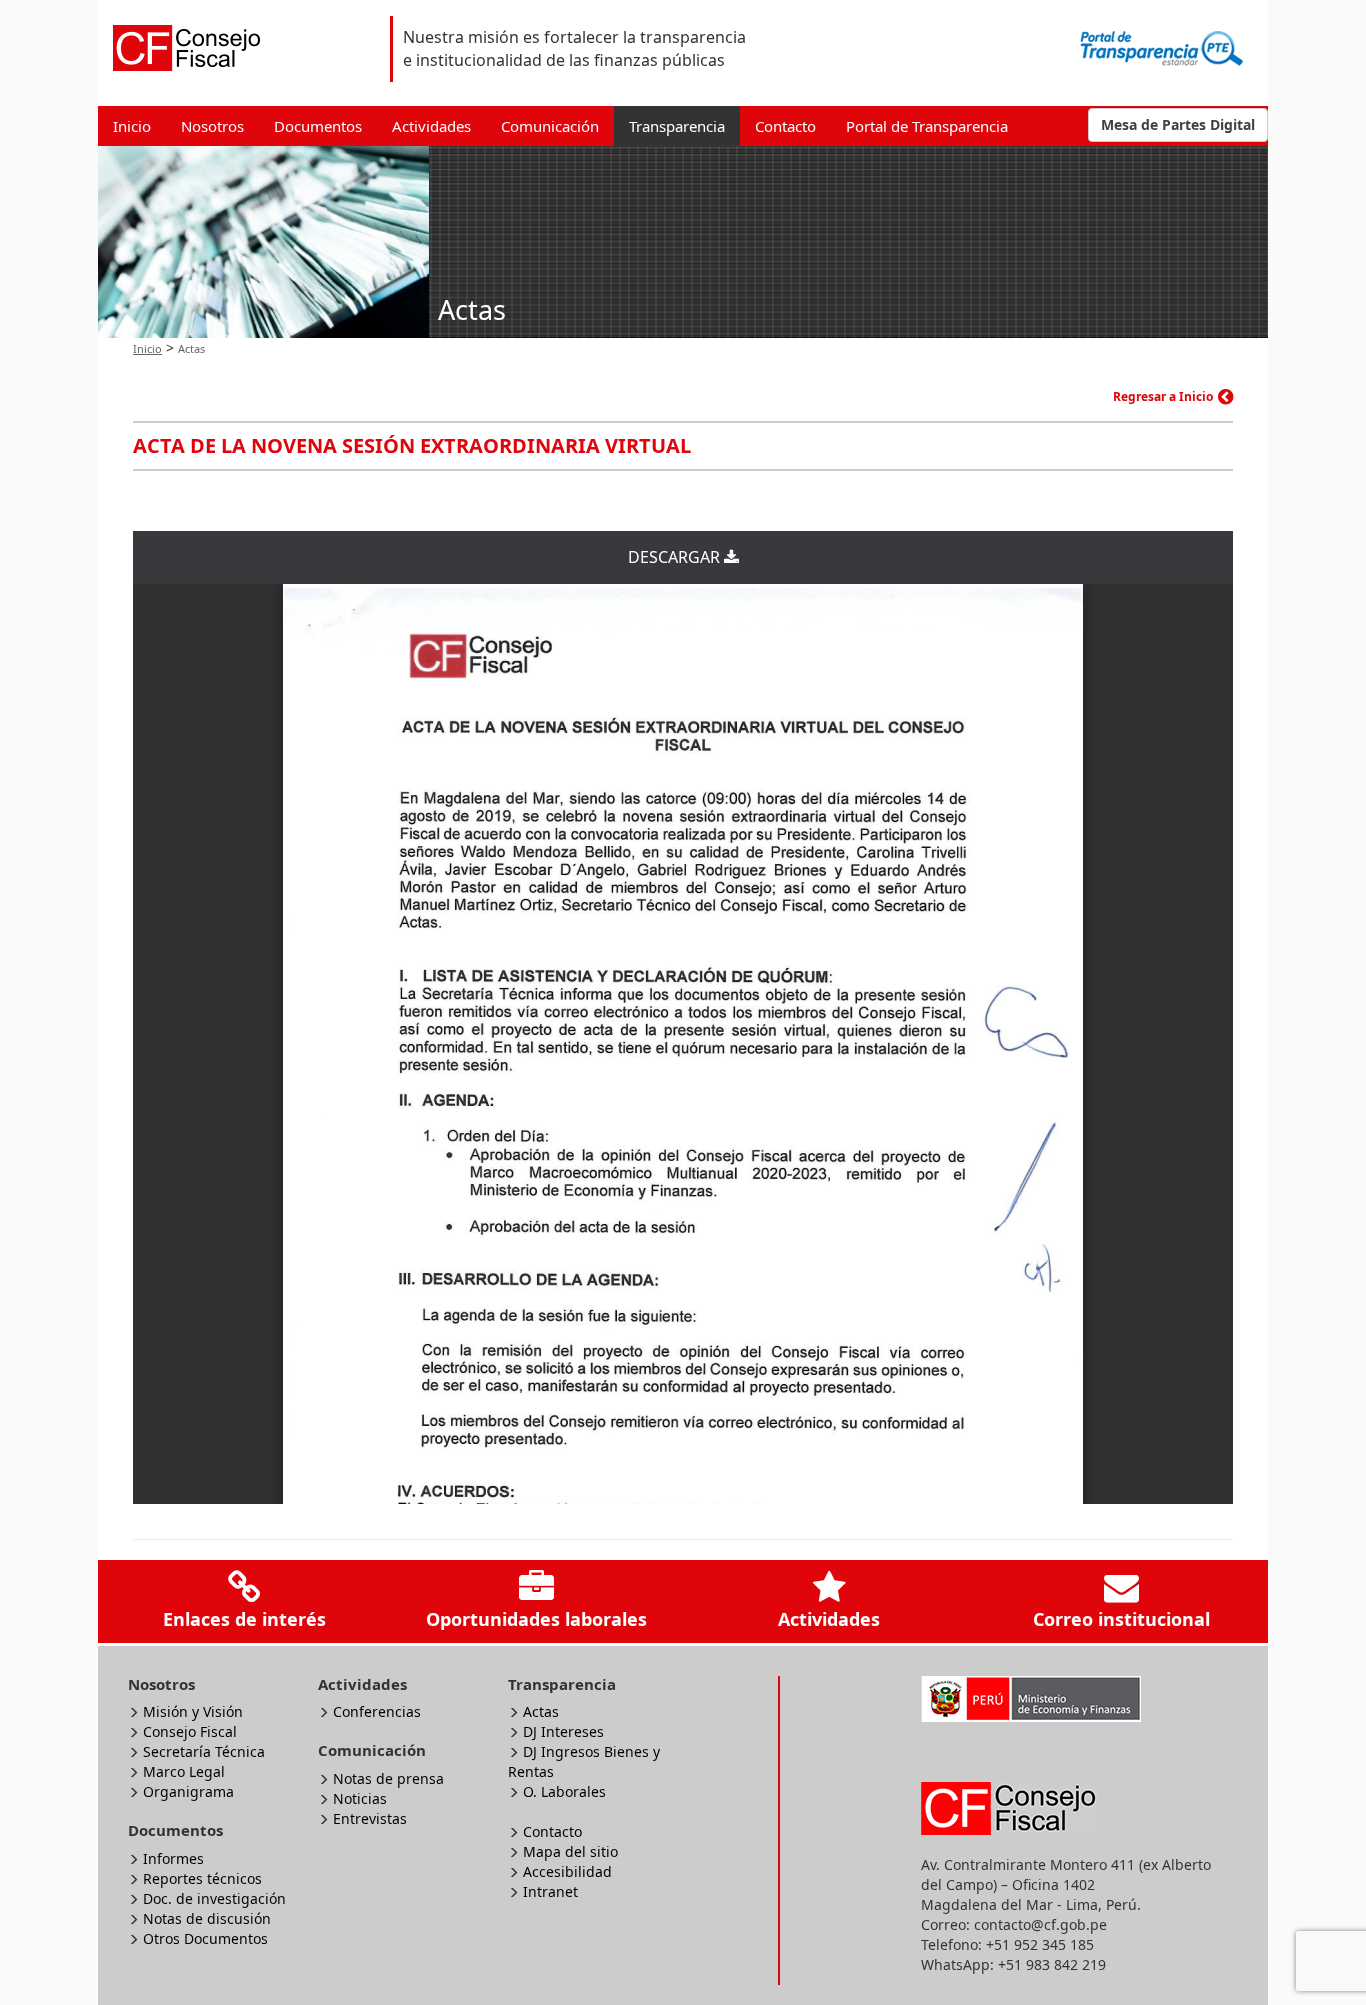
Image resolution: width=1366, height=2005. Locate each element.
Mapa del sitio (570, 1851)
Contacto (785, 126)
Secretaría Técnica (204, 1751)
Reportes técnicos (202, 1878)
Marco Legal (184, 1771)
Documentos (318, 126)
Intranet (550, 1891)
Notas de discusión (207, 1918)
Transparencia (677, 126)
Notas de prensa (388, 1778)
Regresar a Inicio (1163, 396)
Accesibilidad (567, 1871)
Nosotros (212, 126)
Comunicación (550, 126)
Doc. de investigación (214, 1898)
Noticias (360, 1798)
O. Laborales (564, 1791)
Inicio (132, 126)
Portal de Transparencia (927, 126)
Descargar (676, 557)
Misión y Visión (193, 1711)
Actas (541, 1711)
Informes (173, 1858)
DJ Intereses (563, 1731)
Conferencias (377, 1711)
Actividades (431, 126)
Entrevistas (370, 1818)
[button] (1178, 125)
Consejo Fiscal (190, 1731)
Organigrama (188, 1791)
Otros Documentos (205, 1938)
